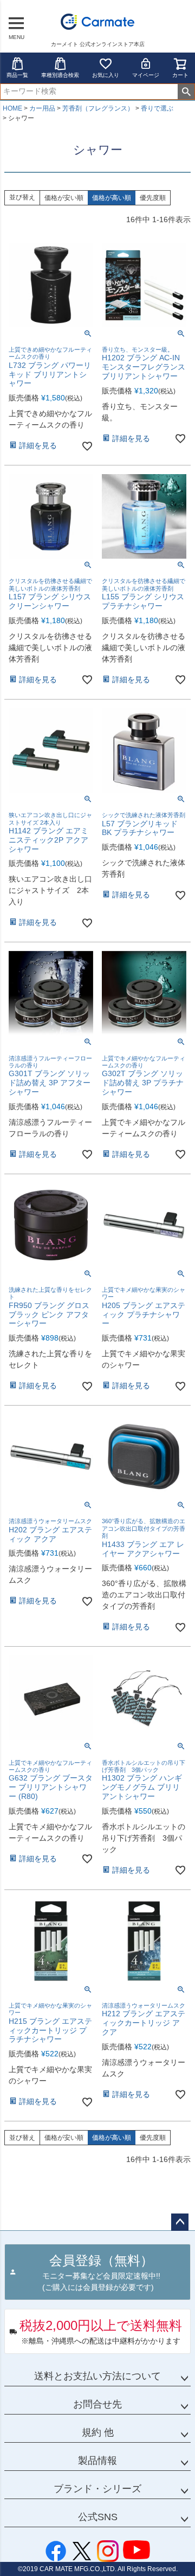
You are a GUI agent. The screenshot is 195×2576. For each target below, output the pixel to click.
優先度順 (153, 198)
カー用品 (42, 108)
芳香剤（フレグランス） (98, 108)
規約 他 (98, 2432)
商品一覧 (17, 75)
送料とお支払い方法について (97, 2376)
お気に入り (106, 75)
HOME (12, 108)
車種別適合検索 (60, 75)
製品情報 (97, 2461)
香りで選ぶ (157, 108)
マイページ (146, 75)
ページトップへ (180, 2222)
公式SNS (98, 2517)
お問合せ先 (97, 2404)
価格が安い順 (64, 198)
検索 (186, 92)
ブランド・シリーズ (97, 2489)
